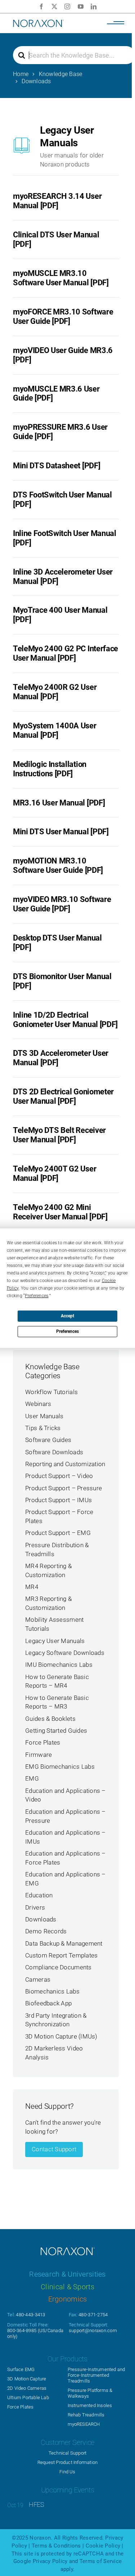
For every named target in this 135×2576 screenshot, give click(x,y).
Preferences (67, 1331)
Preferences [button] (37, 1296)
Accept (67, 1316)
